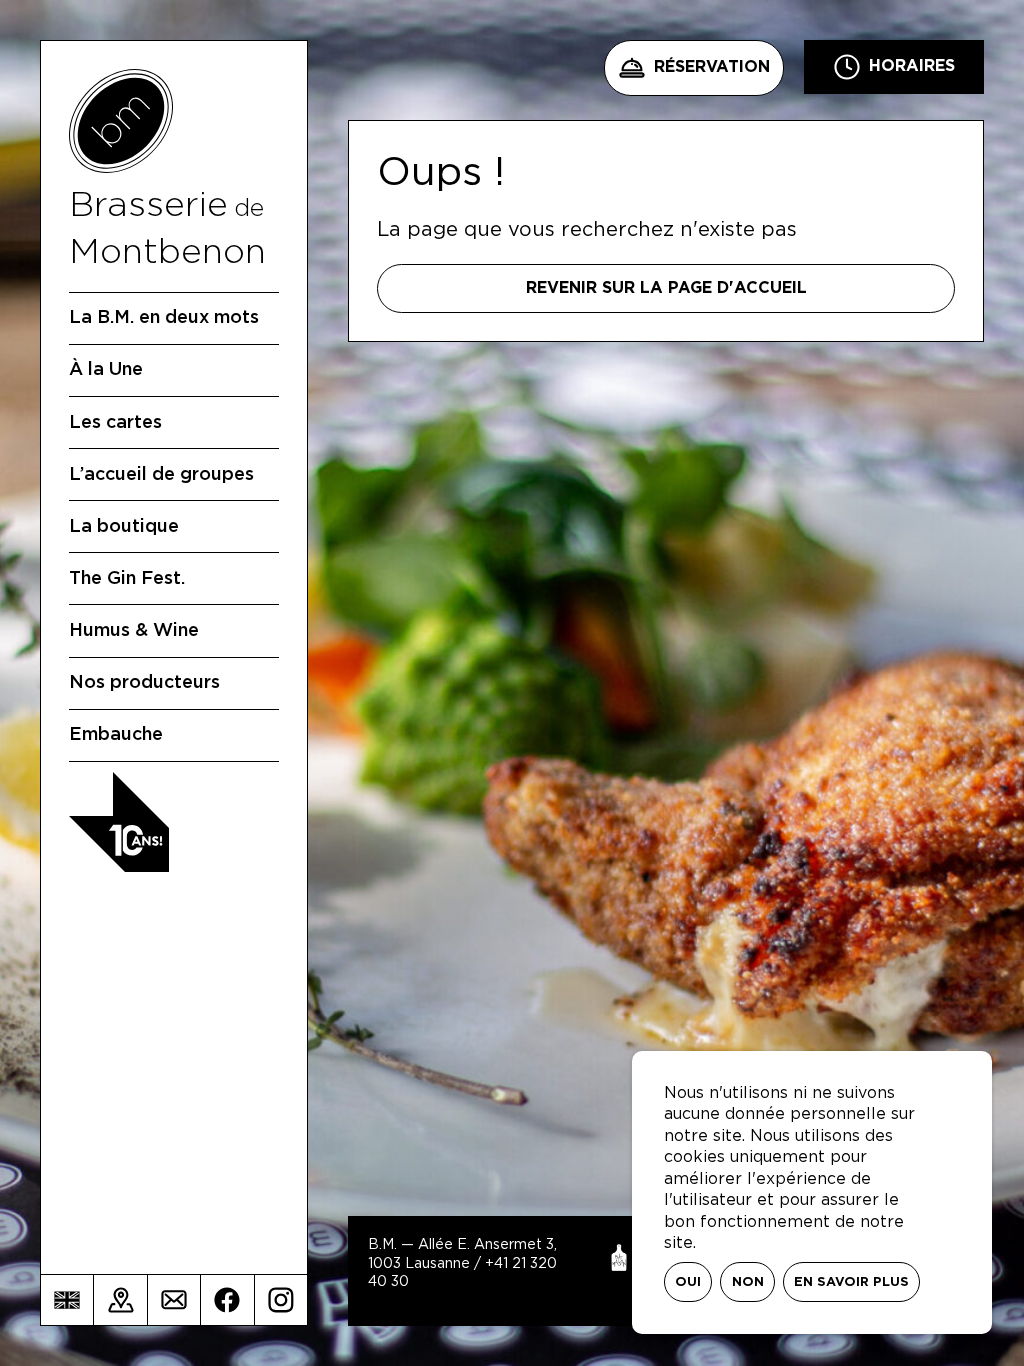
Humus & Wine (134, 631)
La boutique (124, 527)
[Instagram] (281, 1300)
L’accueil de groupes (161, 475)
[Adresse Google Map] (120, 1300)
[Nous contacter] (174, 1300)
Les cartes (115, 423)
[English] (67, 1300)
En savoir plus (851, 1282)
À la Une (106, 370)
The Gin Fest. (127, 579)
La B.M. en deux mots (164, 318)
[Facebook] (227, 1300)
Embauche (116, 735)
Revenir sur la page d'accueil (666, 288)
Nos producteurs (144, 683)
